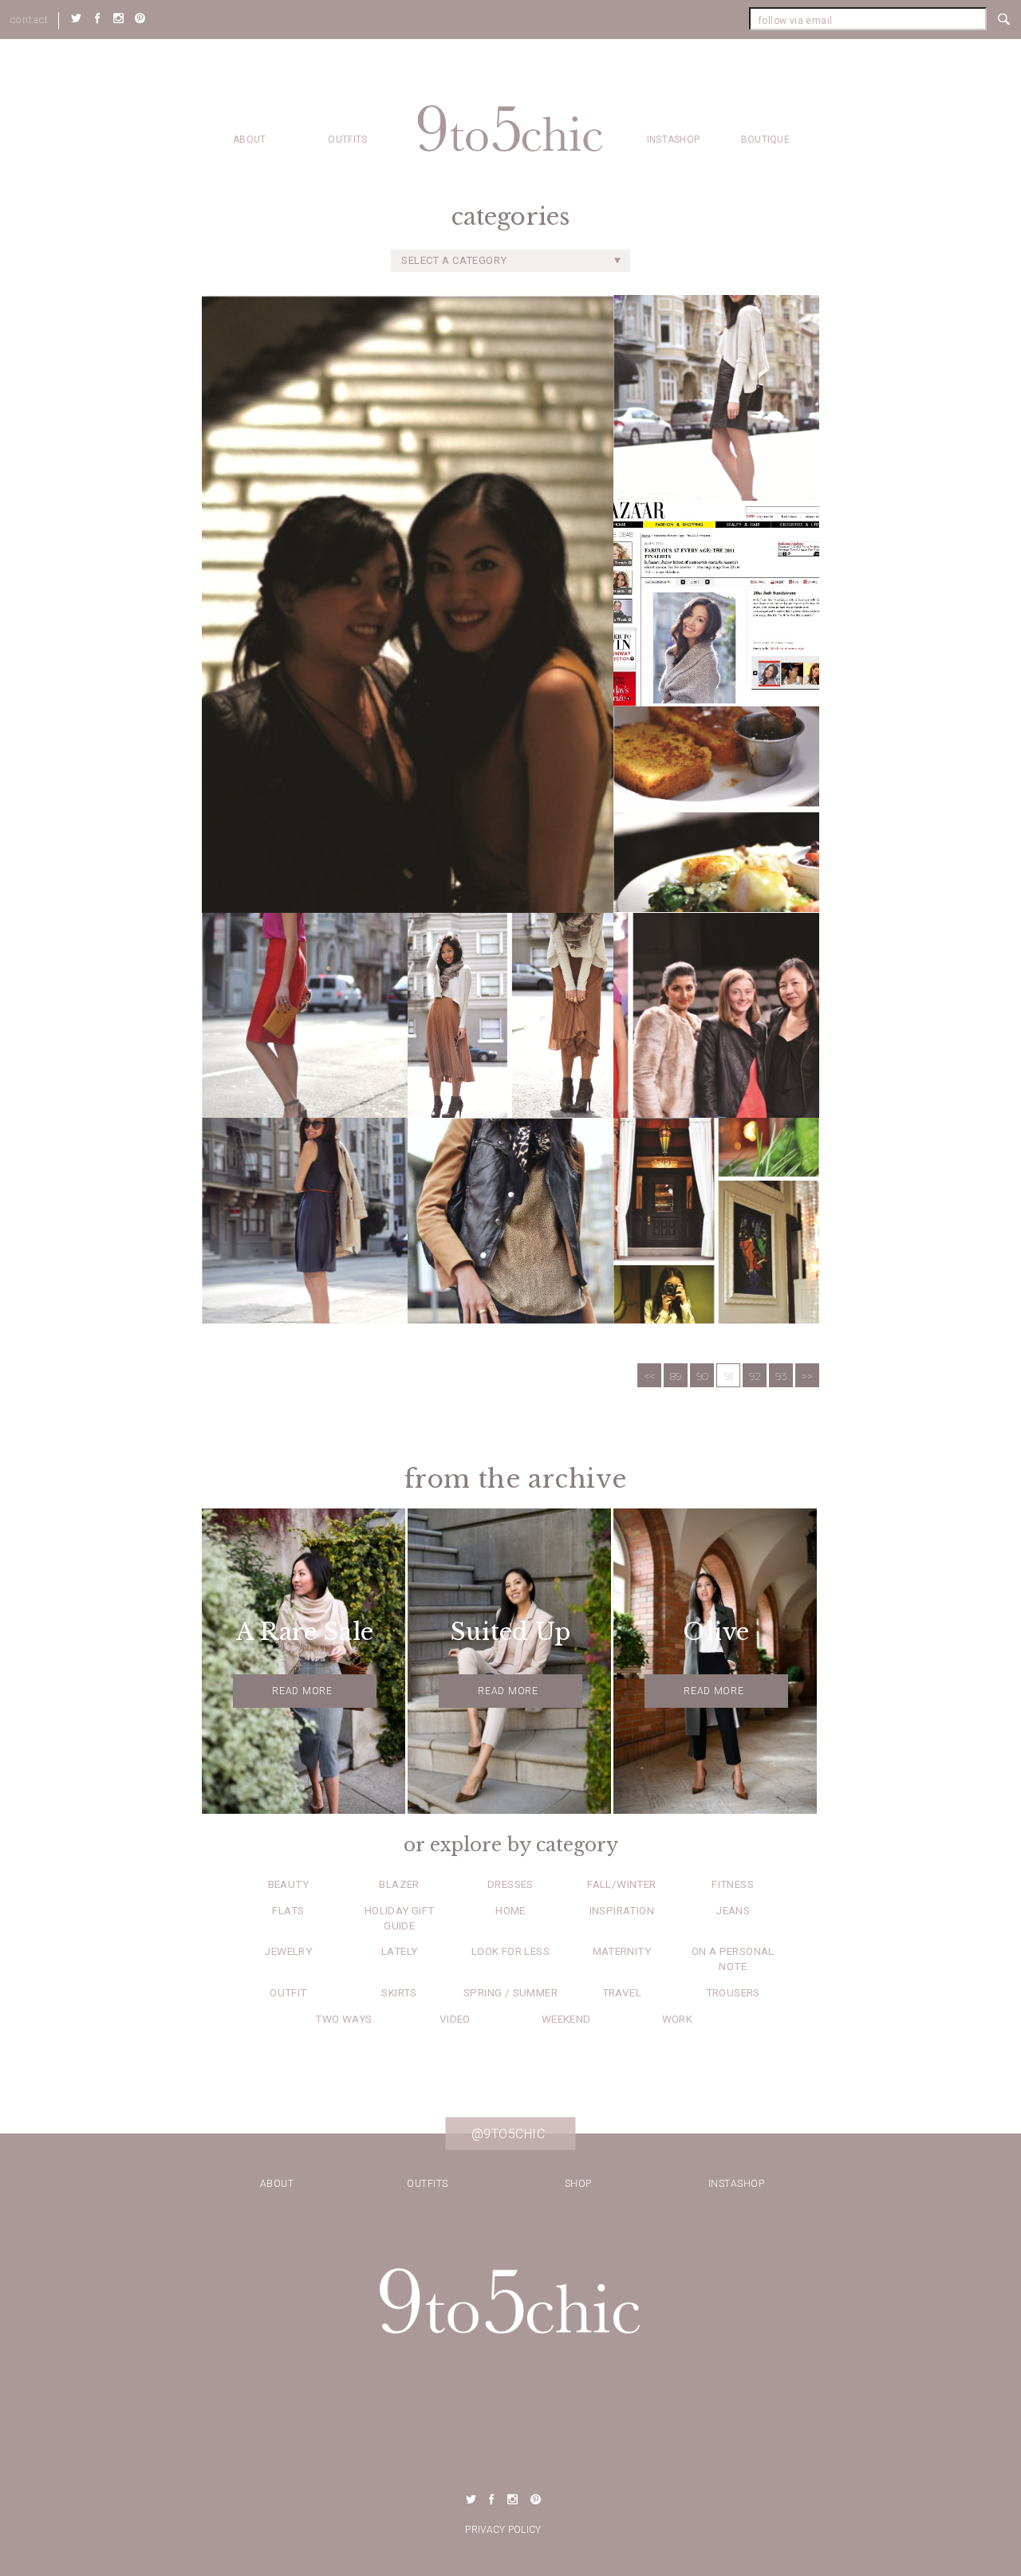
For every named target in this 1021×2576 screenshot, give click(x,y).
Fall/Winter (621, 1884)
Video (455, 2019)
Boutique (765, 140)
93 (781, 1376)
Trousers (733, 1992)
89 (676, 1376)
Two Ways (343, 2019)
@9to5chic (509, 2134)
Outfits (347, 140)
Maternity (622, 1951)
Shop (578, 2184)
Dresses (510, 1884)
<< (649, 1376)
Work (678, 2019)
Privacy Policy (503, 2530)
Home (510, 1910)
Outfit (288, 1992)
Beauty (288, 1884)
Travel (622, 1992)
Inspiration (622, 1910)
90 (702, 1376)
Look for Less (510, 1951)
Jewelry (288, 1951)
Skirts (399, 1992)
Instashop (674, 140)
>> (807, 1376)
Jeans (733, 1910)
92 (755, 1376)
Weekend (566, 2019)
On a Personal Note (733, 1959)
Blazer (399, 1884)
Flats (288, 1910)
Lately (399, 1951)
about (250, 140)
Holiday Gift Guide (400, 1918)
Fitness (733, 1884)
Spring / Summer (510, 1992)
